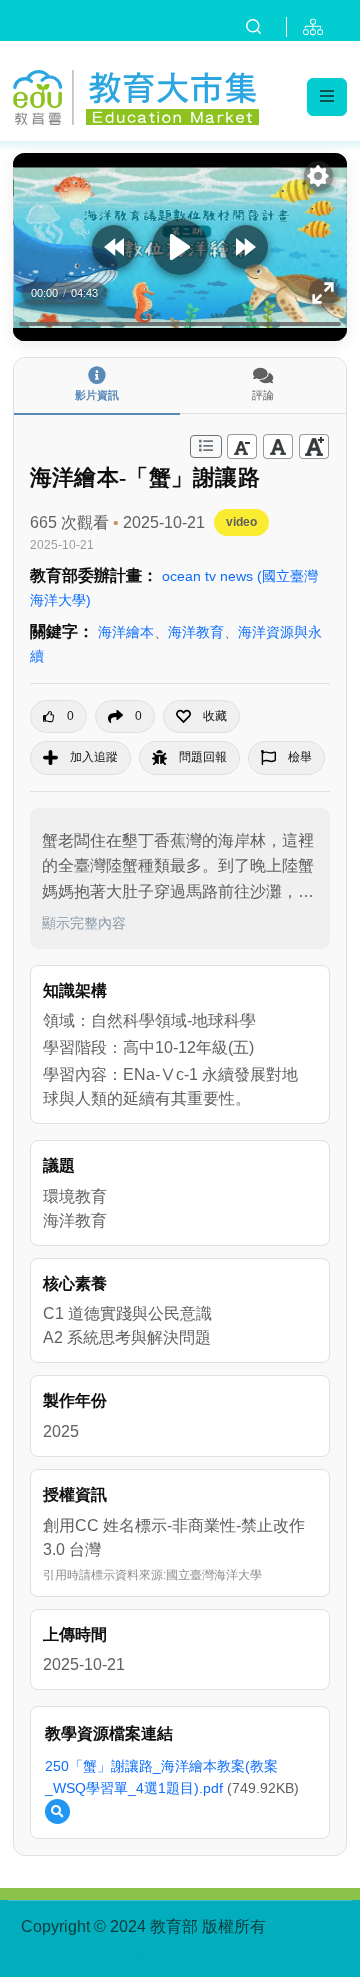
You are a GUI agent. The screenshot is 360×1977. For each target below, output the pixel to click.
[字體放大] (314, 446)
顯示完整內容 (84, 923)
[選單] (327, 97)
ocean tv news (209, 576)
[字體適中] (278, 446)
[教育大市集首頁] (136, 94)
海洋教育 (196, 632)
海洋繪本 (126, 632)
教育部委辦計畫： (94, 575)
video (241, 522)
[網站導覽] (317, 27)
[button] (201, 716)
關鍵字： (62, 631)
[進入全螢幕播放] (324, 293)
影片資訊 (97, 395)
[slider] (180, 323)
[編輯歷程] (206, 446)
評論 (263, 395)
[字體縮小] (242, 446)
